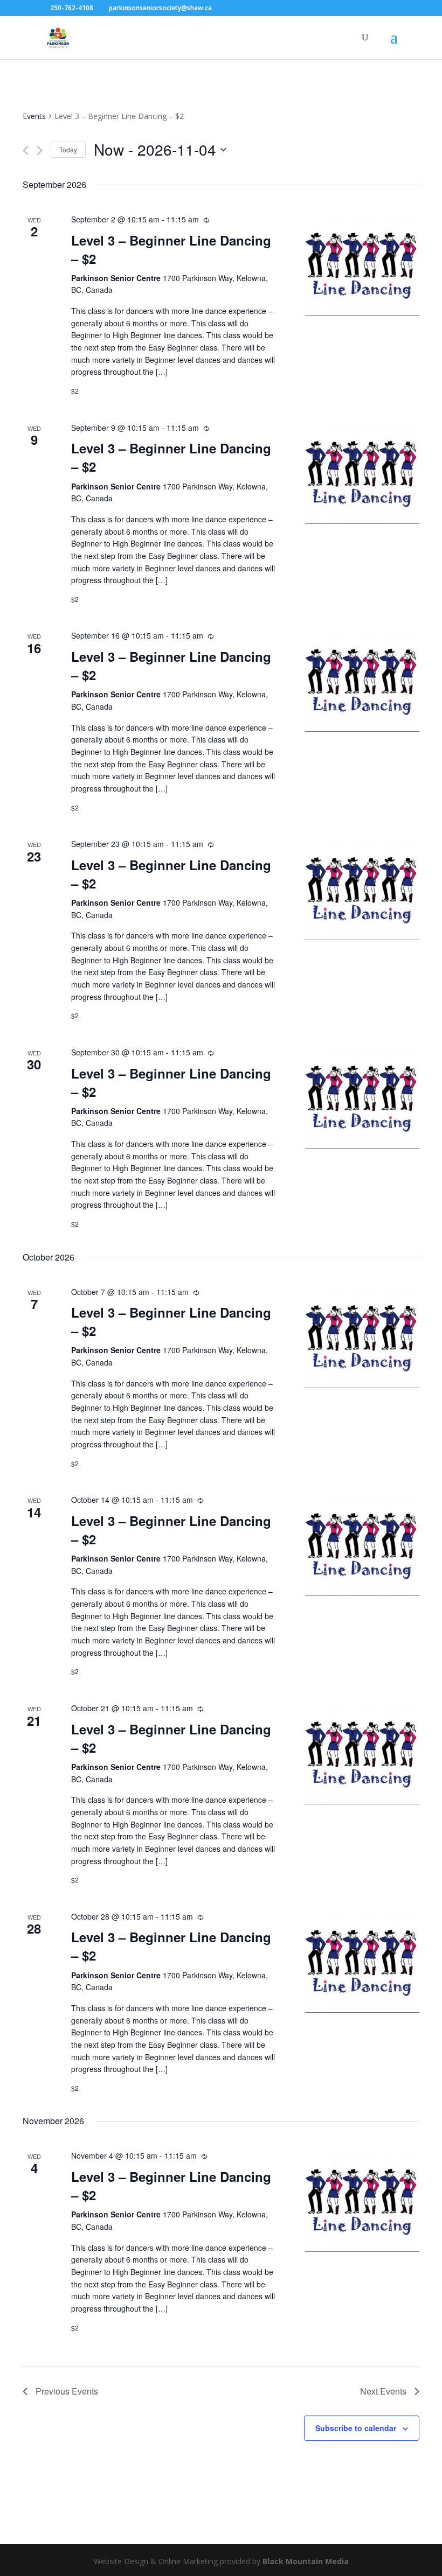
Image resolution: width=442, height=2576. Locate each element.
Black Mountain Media (306, 2561)
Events (34, 116)
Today (68, 149)
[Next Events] (40, 150)
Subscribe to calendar (356, 2428)
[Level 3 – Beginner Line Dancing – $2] (362, 264)
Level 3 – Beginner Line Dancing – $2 (171, 249)
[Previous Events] (26, 150)
